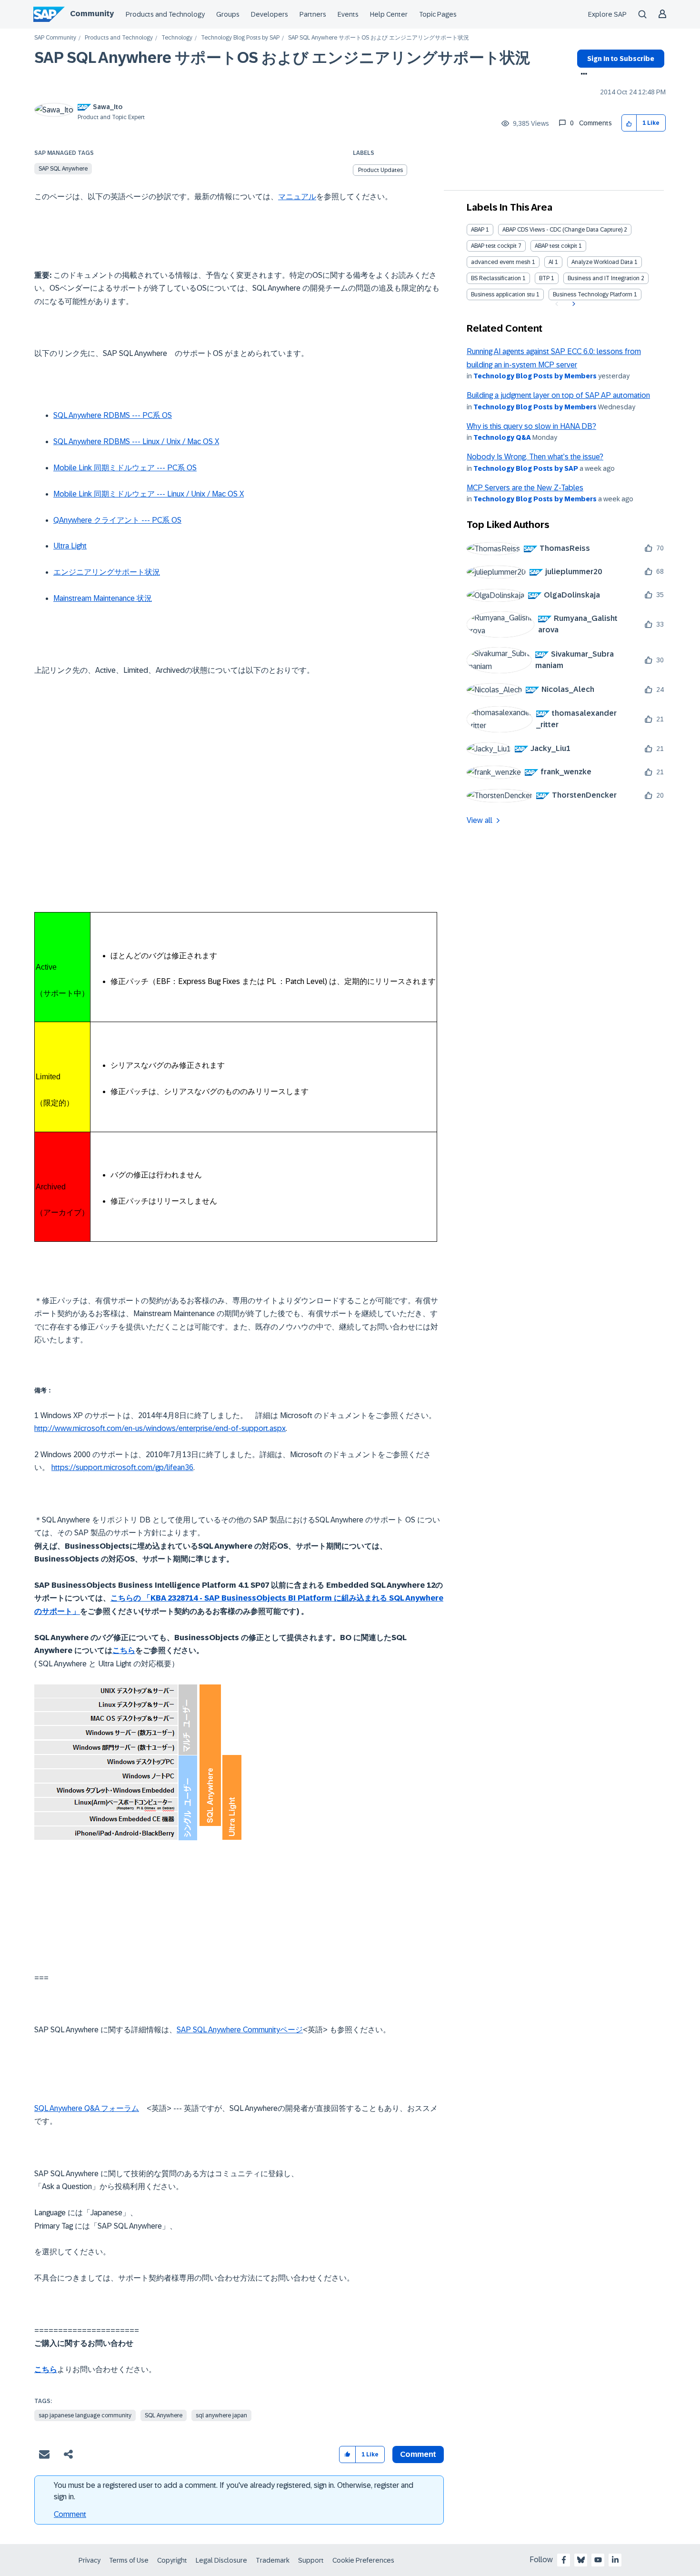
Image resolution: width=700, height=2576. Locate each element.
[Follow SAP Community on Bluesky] (581, 2560)
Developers (270, 14)
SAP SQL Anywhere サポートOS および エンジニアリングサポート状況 (282, 58)
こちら (124, 1650)
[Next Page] (573, 304)
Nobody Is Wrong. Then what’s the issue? (535, 457)
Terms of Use (129, 2560)
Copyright (172, 2560)
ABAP (478, 230)
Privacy (90, 2560)
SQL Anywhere (164, 2415)
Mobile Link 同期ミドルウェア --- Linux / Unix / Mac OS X (149, 494)
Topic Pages (438, 14)
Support (311, 2560)
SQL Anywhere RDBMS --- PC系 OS (113, 415)
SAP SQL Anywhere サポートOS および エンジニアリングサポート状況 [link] (379, 38)
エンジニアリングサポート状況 (107, 572)
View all (480, 820)
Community (92, 14)
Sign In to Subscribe (621, 59)
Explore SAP (607, 14)
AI (551, 262)
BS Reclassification (496, 278)
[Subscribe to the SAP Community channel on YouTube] (598, 2560)
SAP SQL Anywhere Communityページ (240, 2030)
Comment (70, 2514)
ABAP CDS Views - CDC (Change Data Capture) (562, 230)
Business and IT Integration (604, 278)
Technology (177, 38)
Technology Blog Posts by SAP (240, 38)
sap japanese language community (85, 2415)
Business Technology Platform (593, 294)
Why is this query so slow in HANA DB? (531, 426)
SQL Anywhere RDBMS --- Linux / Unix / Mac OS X (136, 441)
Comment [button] (418, 2454)
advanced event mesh (501, 262)
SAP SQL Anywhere (63, 169)
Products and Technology (165, 14)
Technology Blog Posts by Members (535, 376)
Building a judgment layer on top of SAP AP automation (558, 395)
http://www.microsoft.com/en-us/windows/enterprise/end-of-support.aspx (160, 1428)
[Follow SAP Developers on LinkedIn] (615, 2560)
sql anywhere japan (221, 2415)
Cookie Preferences (363, 2560)
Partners (313, 14)
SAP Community (55, 38)
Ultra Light (70, 546)
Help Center (389, 14)
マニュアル (297, 197)
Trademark (273, 2560)
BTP (544, 278)
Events (348, 14)
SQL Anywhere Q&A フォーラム (87, 2108)
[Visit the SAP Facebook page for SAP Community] (564, 2560)
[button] (629, 123)
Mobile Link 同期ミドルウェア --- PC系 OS (125, 468)
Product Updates (380, 170)
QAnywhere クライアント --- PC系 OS (117, 520)
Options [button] (582, 75)
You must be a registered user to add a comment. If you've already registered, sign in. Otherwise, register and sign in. (234, 2491)
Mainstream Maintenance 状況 (103, 598)
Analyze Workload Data (602, 262)
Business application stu (503, 294)
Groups (228, 14)
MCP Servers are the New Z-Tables (525, 488)
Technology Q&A (502, 437)
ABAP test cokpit (556, 246)
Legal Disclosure (221, 2560)
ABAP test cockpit (494, 246)
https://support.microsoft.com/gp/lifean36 (122, 1467)
